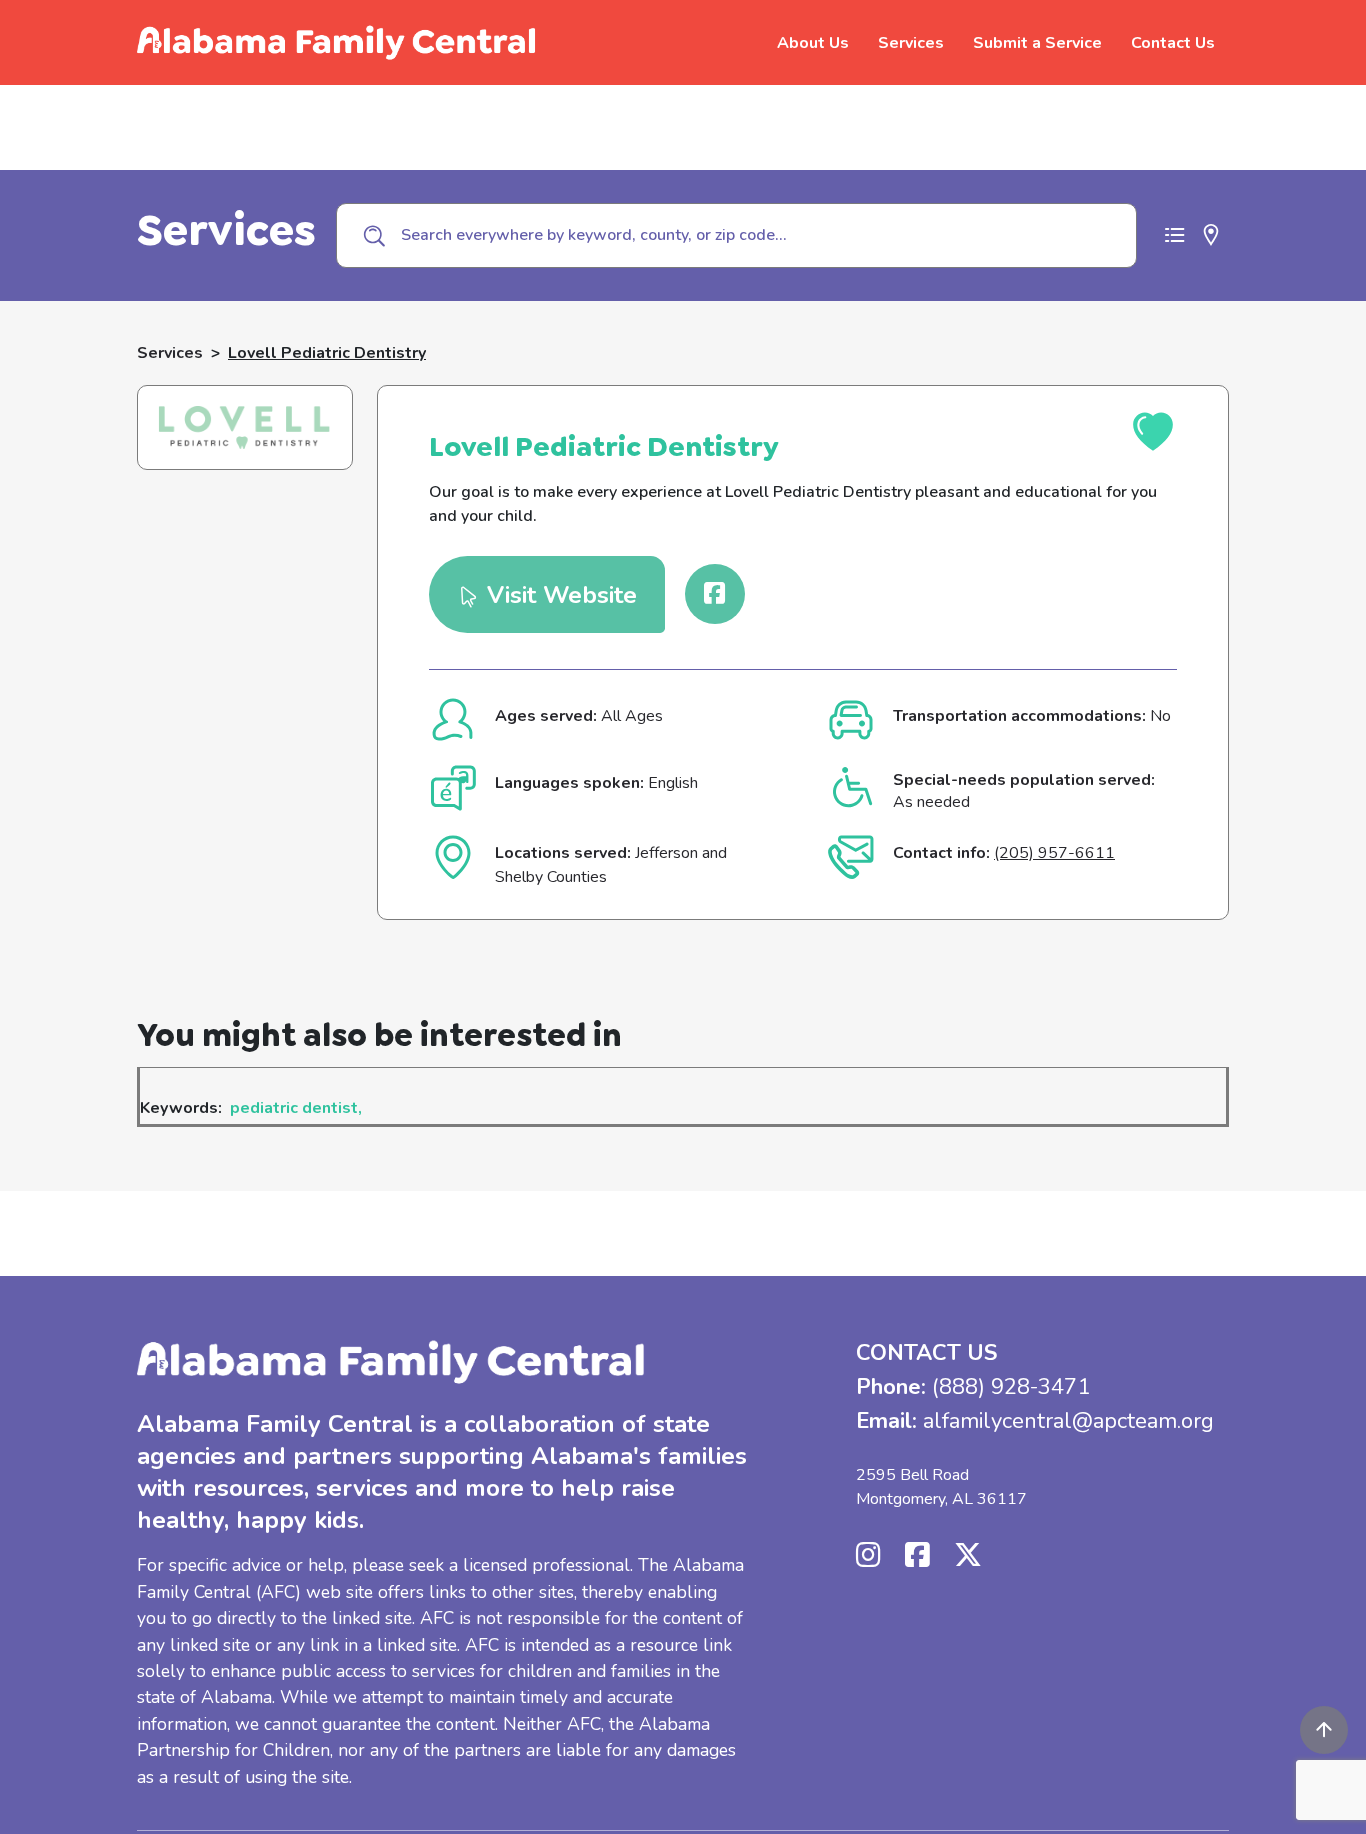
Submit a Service (1037, 43)
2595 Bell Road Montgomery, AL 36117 (941, 1487)
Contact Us (1173, 43)
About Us (813, 43)
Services (911, 43)
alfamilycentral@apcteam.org (1068, 1421)
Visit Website (558, 594)
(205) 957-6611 (1054, 853)
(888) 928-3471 (1011, 1387)
